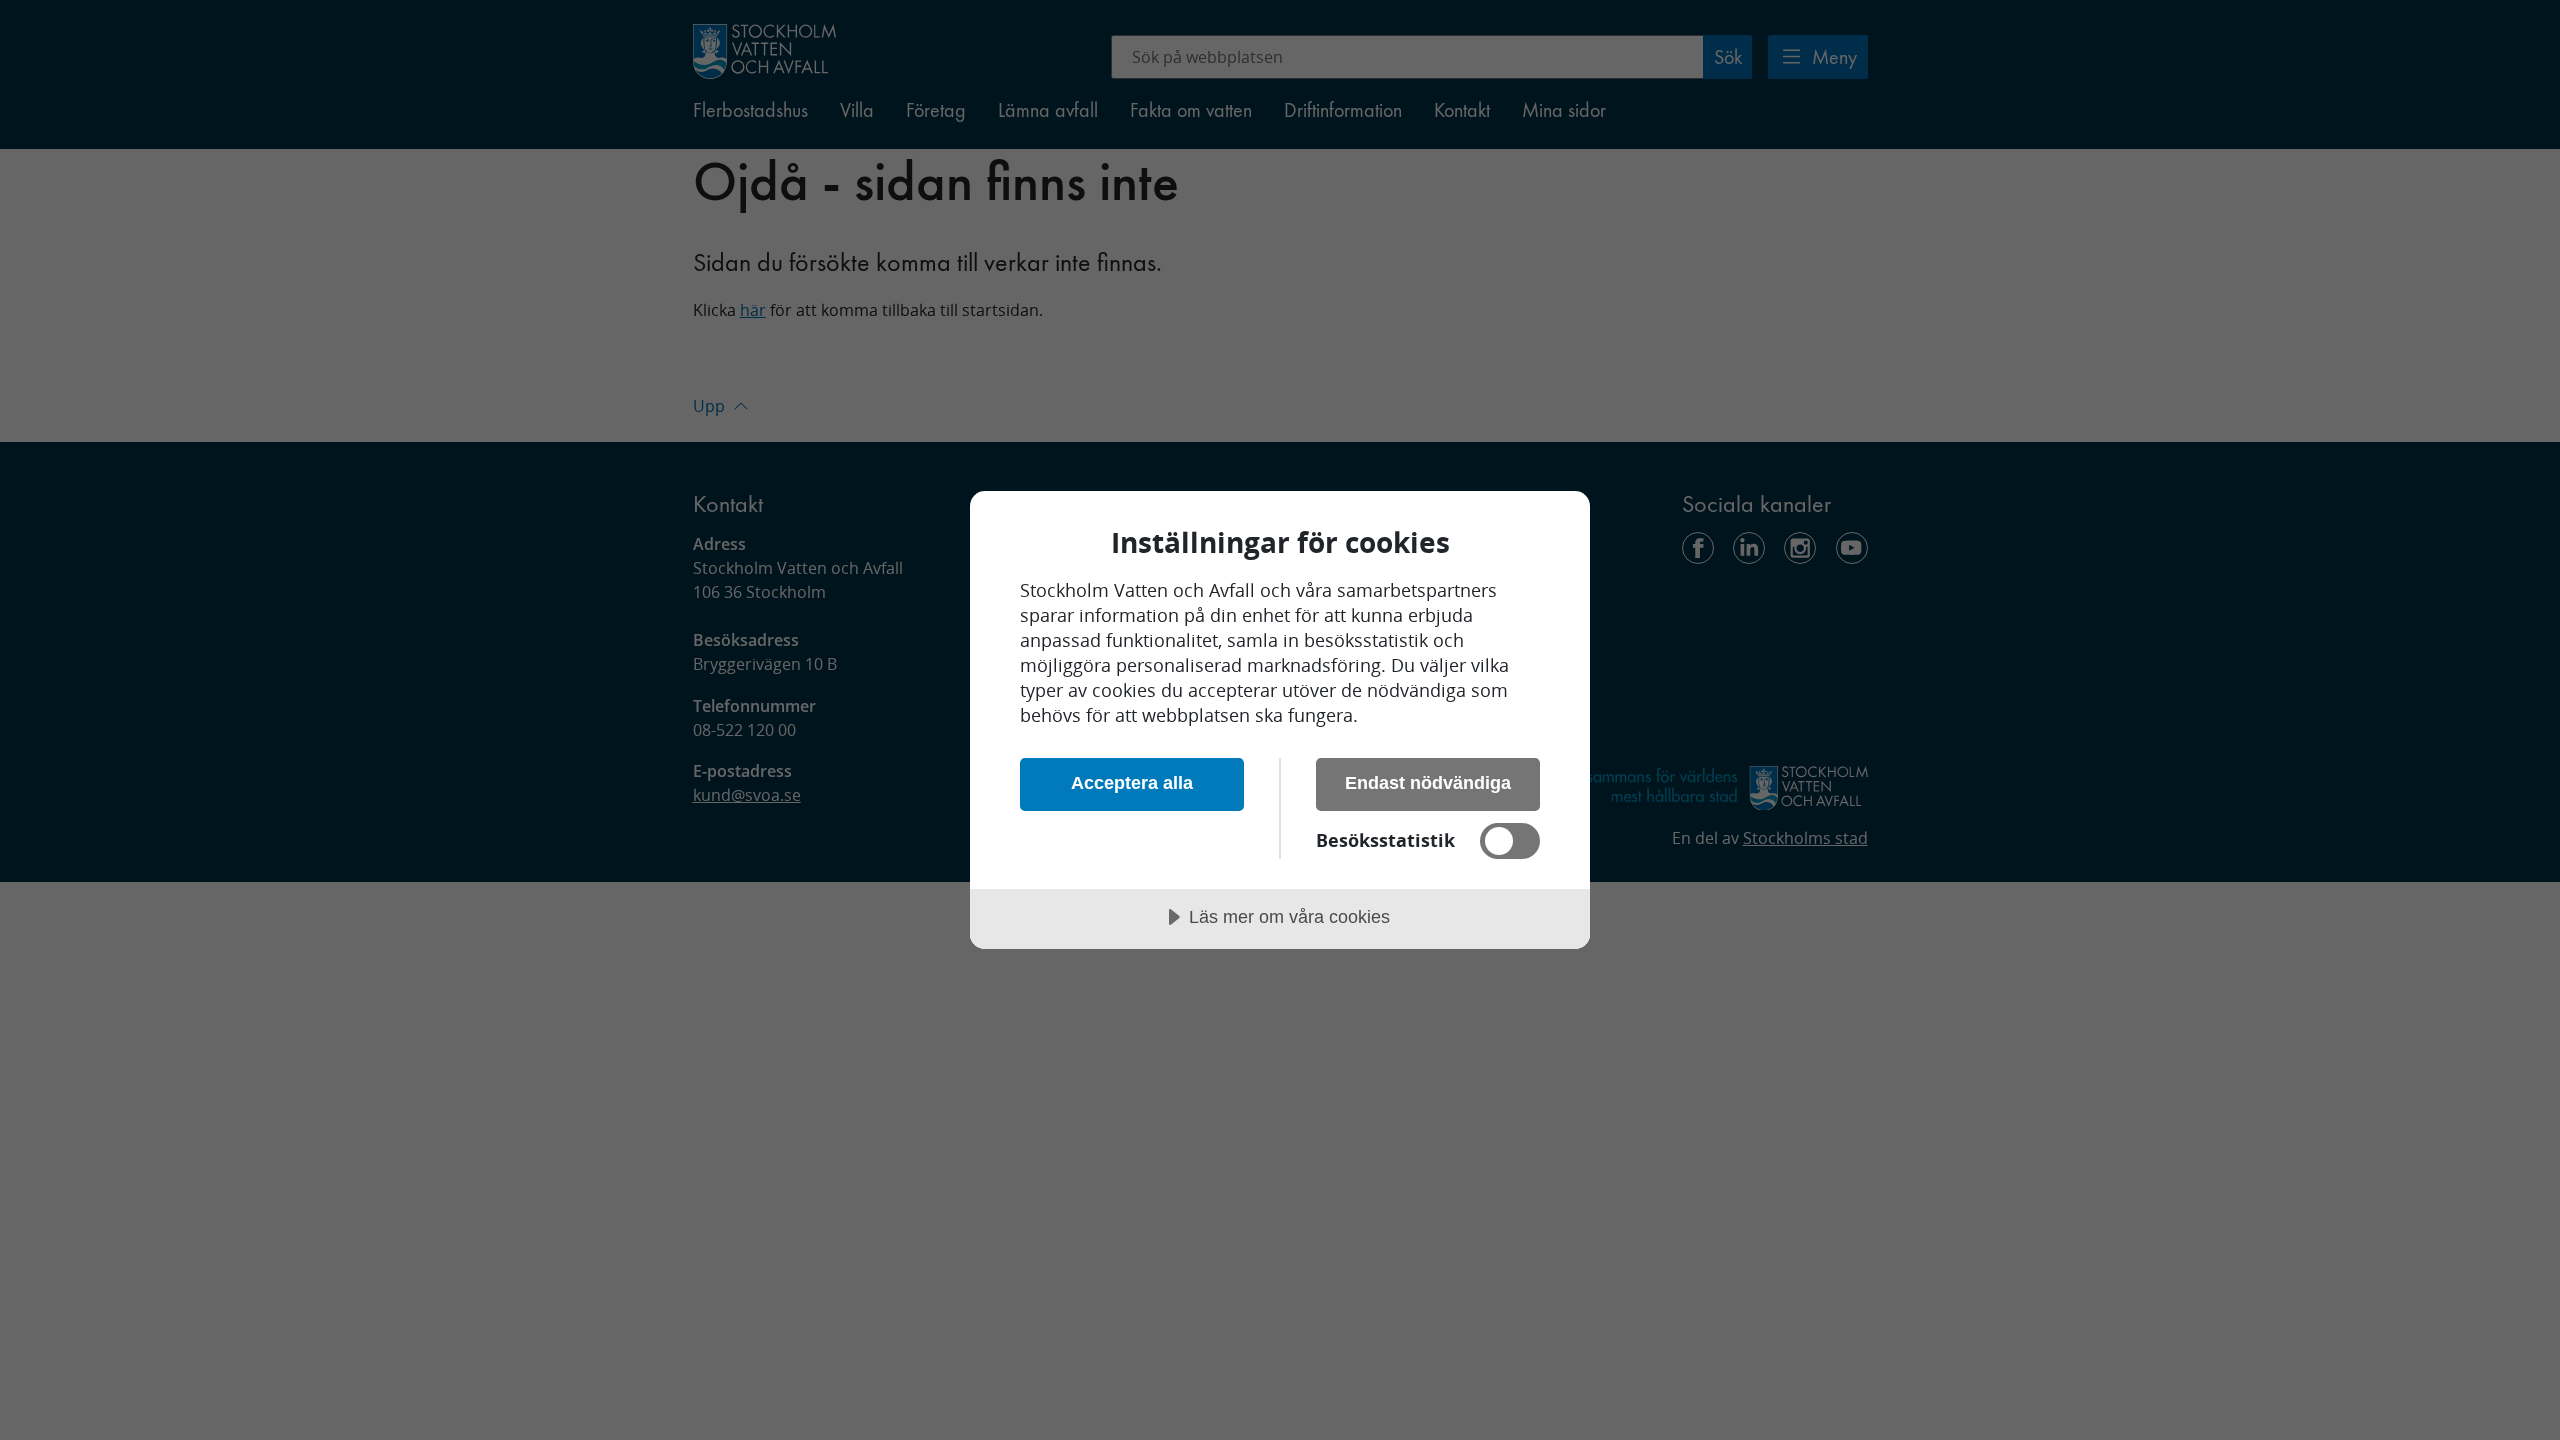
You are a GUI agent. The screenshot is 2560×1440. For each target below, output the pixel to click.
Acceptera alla (1132, 783)
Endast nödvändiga (1428, 783)
